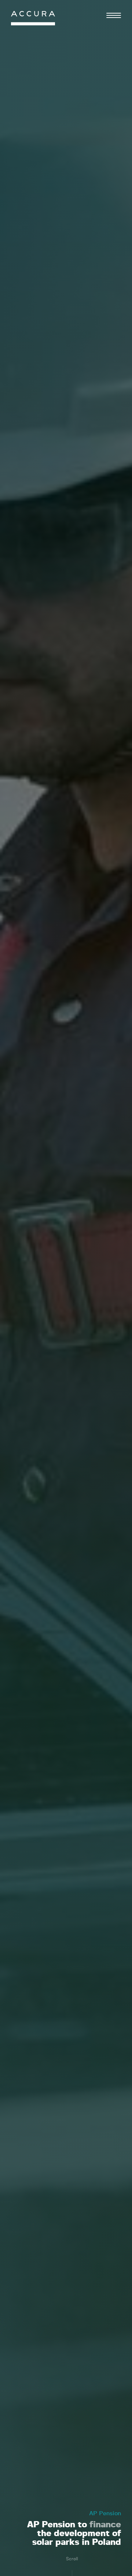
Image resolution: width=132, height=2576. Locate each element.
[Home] (33, 20)
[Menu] (114, 15)
